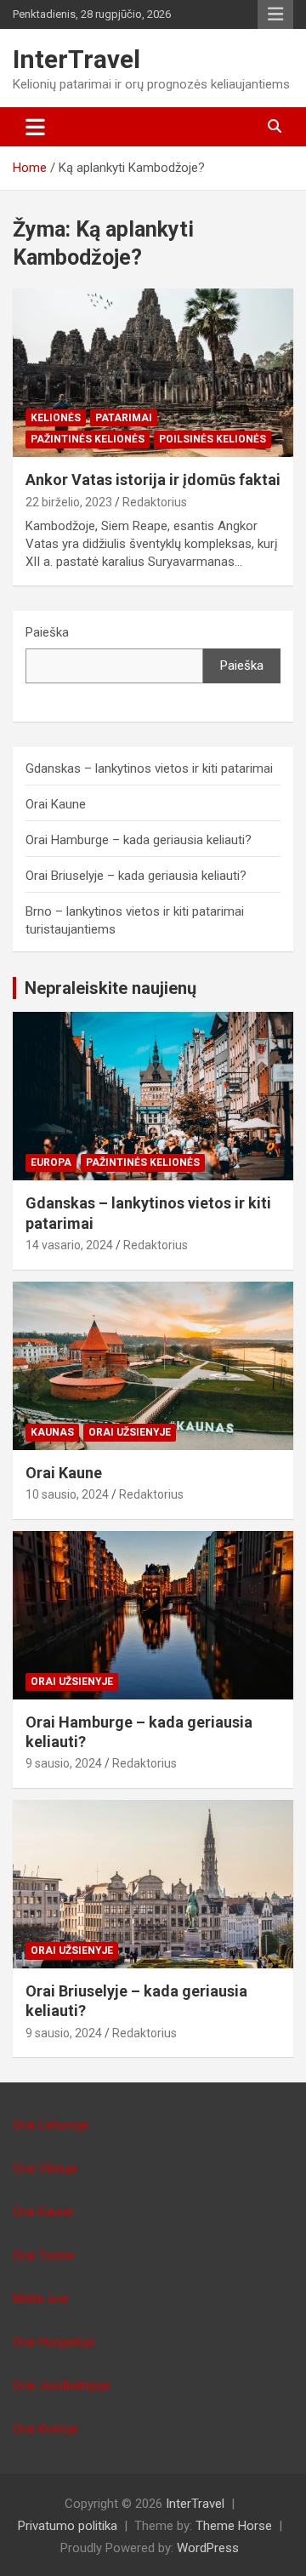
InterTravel (76, 59)
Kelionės (56, 418)
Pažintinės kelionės (88, 439)
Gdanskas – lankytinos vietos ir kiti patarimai (149, 768)
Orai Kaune (56, 804)
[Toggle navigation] (35, 127)
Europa (51, 1162)
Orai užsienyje (130, 1432)
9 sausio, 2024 (64, 1763)
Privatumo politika (68, 2526)
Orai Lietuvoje (51, 2125)
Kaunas (52, 1432)
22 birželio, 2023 (69, 502)
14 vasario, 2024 (69, 1245)
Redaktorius (155, 502)
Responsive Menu (275, 14)
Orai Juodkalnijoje (62, 2385)
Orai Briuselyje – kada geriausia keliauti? (136, 876)
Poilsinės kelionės (212, 439)
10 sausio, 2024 (67, 1494)
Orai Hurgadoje (54, 2342)
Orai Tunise (44, 2255)
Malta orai (40, 2299)
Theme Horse (234, 2526)
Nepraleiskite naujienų (110, 988)
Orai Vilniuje (45, 2168)
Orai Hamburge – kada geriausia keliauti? (139, 840)
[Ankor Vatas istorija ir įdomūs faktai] (153, 373)
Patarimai (124, 418)
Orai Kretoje (45, 2429)
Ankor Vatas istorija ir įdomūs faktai (153, 480)
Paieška (47, 632)
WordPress (208, 2548)
